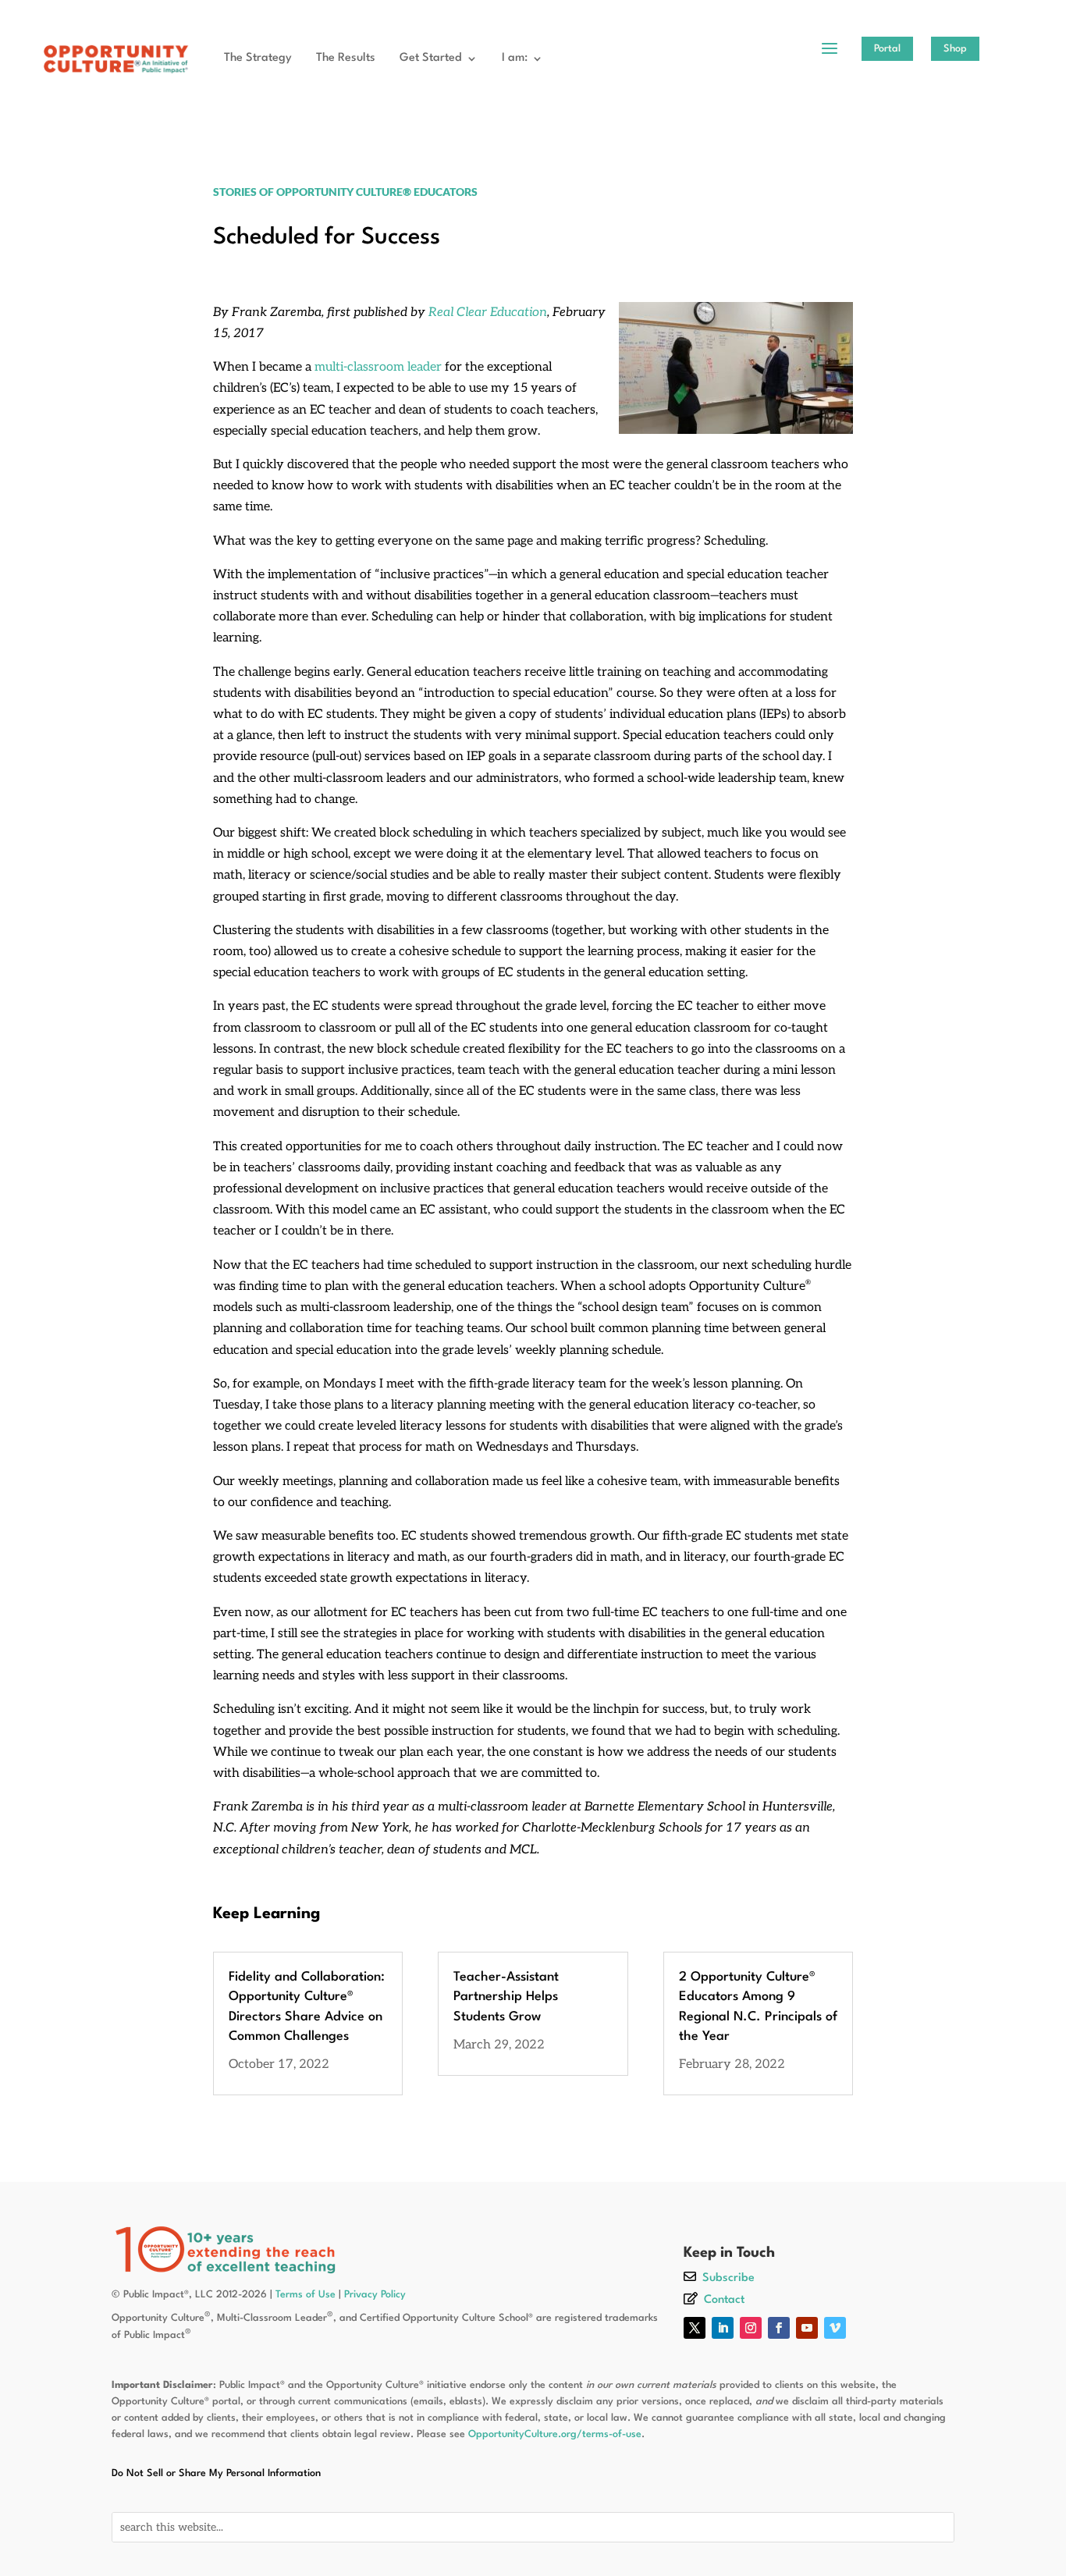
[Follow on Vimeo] (835, 2328)
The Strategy (258, 58)
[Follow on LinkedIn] (723, 2328)
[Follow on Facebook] (779, 2328)
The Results (346, 58)
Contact (724, 2300)
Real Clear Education (488, 313)
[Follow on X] (695, 2328)
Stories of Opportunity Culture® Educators (345, 192)
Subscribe (728, 2278)
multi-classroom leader (378, 367)
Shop (955, 49)
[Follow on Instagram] (751, 2328)
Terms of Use (306, 2295)
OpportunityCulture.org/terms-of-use (555, 2434)
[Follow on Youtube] (807, 2328)
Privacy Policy (375, 2295)
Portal (887, 49)
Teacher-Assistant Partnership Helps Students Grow (506, 1997)
